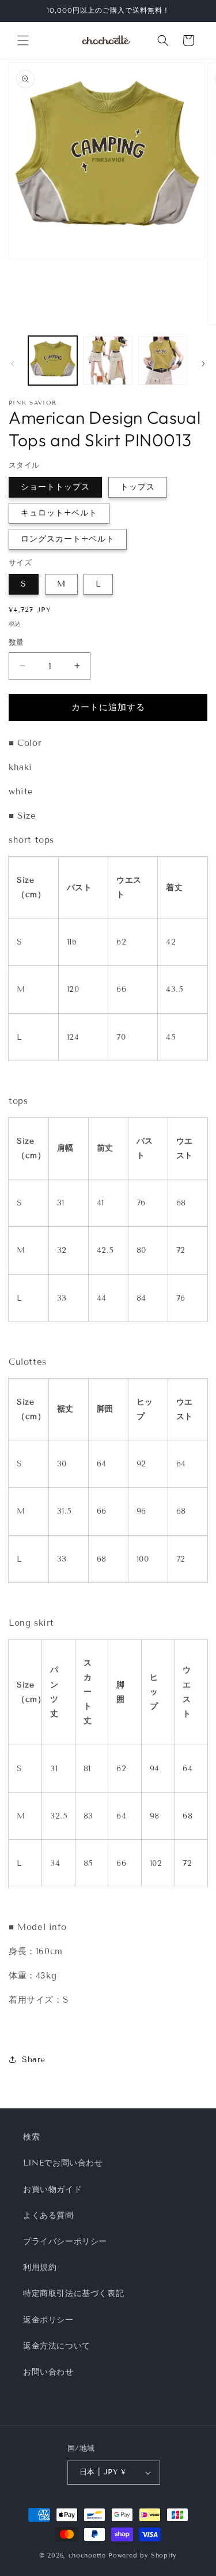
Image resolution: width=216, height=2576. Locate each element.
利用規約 (40, 2267)
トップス (138, 487)
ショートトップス (55, 487)
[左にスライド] (13, 364)
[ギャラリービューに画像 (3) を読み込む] (163, 361)
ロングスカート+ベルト (68, 539)
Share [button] (34, 2060)
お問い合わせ (48, 2372)
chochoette (87, 2555)
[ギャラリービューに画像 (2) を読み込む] (107, 361)
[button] (23, 40)
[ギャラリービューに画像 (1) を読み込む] (53, 361)
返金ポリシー (48, 2320)
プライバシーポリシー (65, 2241)
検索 (31, 2137)
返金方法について (57, 2346)
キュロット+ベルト (59, 513)
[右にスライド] (203, 364)
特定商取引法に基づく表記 (73, 2293)
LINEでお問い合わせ (63, 2163)
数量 (16, 643)
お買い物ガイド (52, 2189)
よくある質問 (48, 2215)
